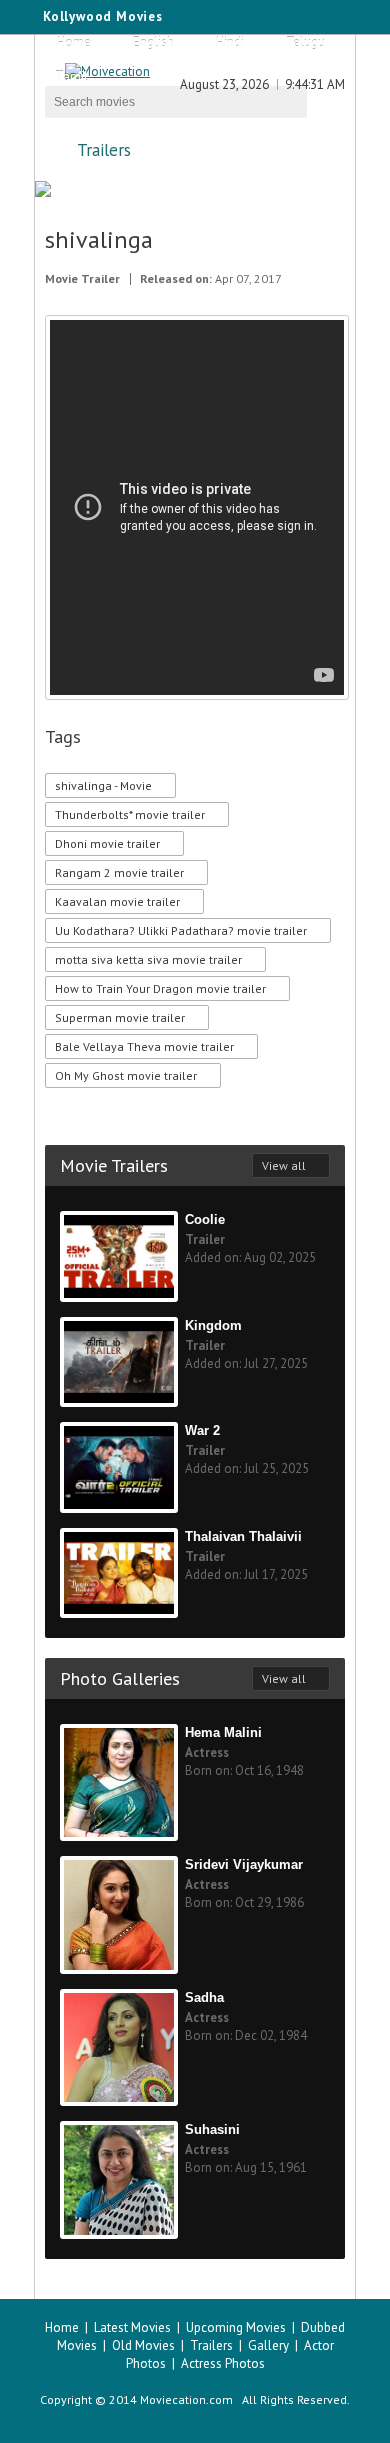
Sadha (204, 1997)
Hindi (230, 42)
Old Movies (143, 2345)
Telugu (305, 42)
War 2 (202, 1430)
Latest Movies (132, 2327)
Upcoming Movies (236, 2327)
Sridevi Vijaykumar (244, 1864)
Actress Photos (223, 2363)
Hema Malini (223, 1732)
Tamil (71, 76)
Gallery (268, 2345)
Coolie (205, 1219)
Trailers (104, 150)
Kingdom (213, 1325)
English (153, 42)
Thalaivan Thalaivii (243, 1536)
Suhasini (212, 2129)
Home (74, 42)
